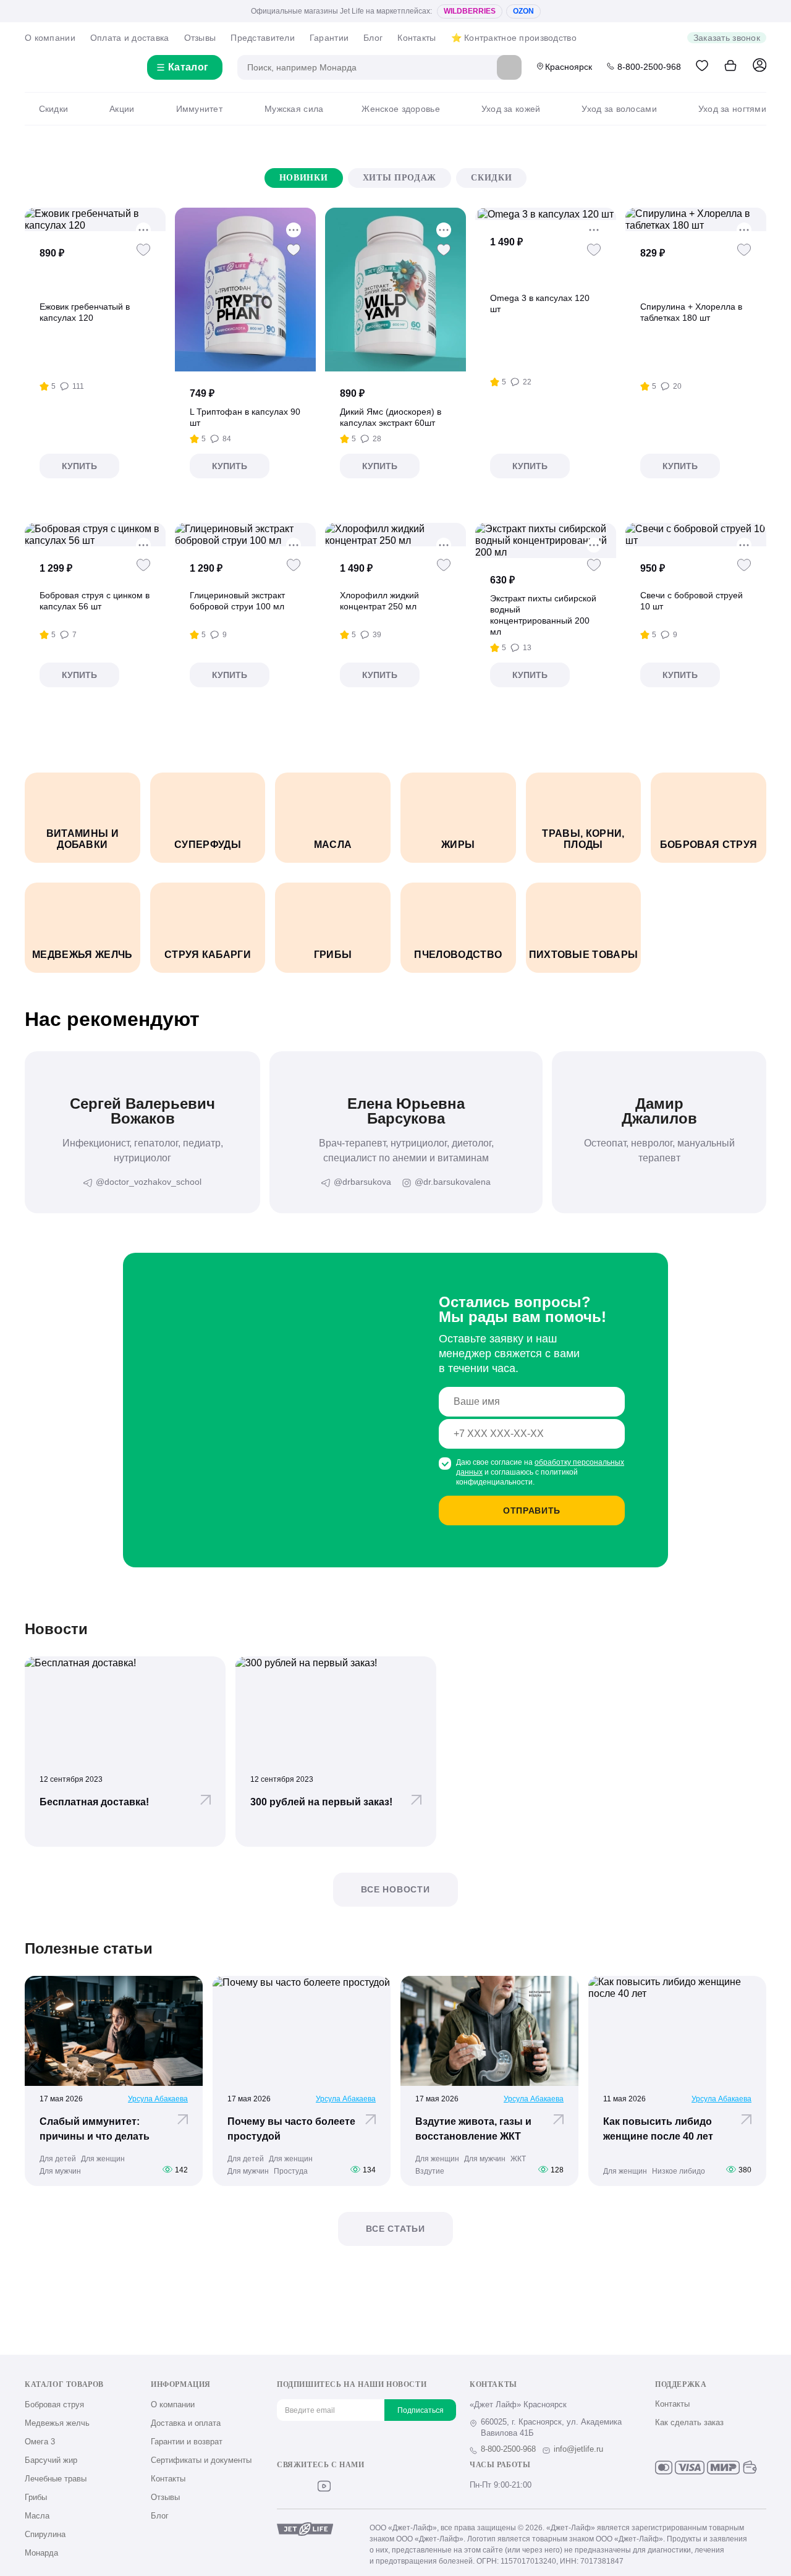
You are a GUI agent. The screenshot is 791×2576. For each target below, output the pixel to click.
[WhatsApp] (365, 2486)
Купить (79, 466)
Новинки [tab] (304, 178)
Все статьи (395, 2229)
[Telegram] (345, 2486)
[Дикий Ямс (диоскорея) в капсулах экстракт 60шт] (395, 290)
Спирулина (45, 2534)
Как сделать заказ (689, 2422)
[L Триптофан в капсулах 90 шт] (245, 290)
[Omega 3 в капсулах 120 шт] (546, 214)
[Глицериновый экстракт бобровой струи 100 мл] (245, 535)
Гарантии (329, 38)
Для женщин (103, 2159)
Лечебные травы (56, 2479)
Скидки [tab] (491, 178)
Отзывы (200, 38)
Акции (122, 109)
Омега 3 (40, 2442)
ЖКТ (518, 2159)
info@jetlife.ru (578, 2449)
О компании (50, 38)
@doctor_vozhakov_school (149, 1182)
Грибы (36, 2497)
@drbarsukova (362, 1182)
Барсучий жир (51, 2460)
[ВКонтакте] (283, 2486)
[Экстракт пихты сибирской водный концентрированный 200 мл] (546, 540)
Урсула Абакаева (158, 2099)
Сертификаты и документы (201, 2460)
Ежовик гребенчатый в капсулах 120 (85, 312)
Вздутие (430, 2171)
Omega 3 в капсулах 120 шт (540, 303)
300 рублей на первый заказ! (321, 1802)
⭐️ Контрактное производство (514, 38)
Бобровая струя (54, 2404)
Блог (373, 38)
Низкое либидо (679, 2171)
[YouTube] (324, 2486)
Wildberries (470, 11)
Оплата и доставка (130, 38)
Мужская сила (294, 109)
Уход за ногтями (732, 109)
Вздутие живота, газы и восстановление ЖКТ (473, 2129)
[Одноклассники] (304, 2486)
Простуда (291, 2171)
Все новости (395, 1889)
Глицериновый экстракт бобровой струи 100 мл (237, 601)
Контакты (417, 38)
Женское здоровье (400, 109)
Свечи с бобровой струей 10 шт (692, 601)
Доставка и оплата (186, 2423)
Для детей (58, 2159)
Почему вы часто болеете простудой (291, 2129)
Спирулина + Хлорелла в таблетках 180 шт (691, 312)
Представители (263, 38)
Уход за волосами (619, 109)
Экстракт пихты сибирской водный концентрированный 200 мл (543, 615)
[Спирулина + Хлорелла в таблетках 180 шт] (696, 219)
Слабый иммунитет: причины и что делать (95, 2129)
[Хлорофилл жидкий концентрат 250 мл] (395, 535)
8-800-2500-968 (649, 67)
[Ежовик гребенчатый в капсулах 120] (95, 219)
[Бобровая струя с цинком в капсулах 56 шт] (95, 535)
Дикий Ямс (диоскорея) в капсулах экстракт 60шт (391, 417)
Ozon (523, 11)
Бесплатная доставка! (94, 1802)
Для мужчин (60, 2171)
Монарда (41, 2553)
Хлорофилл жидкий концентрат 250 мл (379, 601)
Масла (37, 2516)
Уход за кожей (511, 109)
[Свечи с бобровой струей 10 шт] (696, 535)
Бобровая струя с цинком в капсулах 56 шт (95, 601)
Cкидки (53, 109)
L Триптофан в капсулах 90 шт (245, 417)
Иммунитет (199, 109)
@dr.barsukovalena (453, 1182)
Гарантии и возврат (187, 2442)
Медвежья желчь (57, 2423)
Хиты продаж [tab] (400, 178)
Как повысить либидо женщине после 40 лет (658, 2129)
